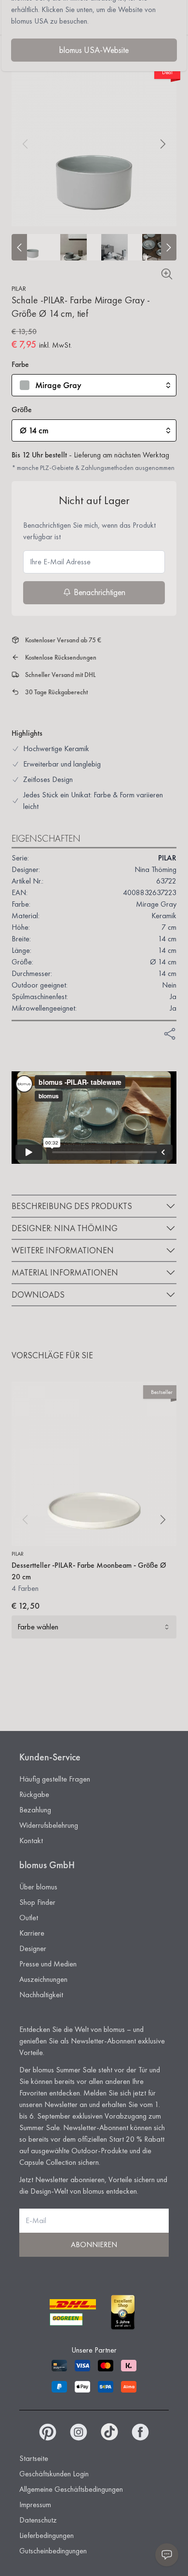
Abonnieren (94, 2244)
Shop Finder (37, 1902)
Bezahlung (35, 1810)
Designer (33, 1948)
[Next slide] (169, 247)
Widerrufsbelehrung (49, 1825)
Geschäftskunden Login (54, 2474)
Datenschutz (38, 2520)
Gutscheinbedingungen (53, 2551)
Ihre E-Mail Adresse (60, 562)
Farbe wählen (38, 1627)
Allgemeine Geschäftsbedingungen (71, 2489)
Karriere (32, 1933)
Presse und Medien (48, 1964)
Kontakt (31, 1841)
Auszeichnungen (43, 1979)
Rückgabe (34, 1794)
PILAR (19, 288)
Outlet (29, 1918)
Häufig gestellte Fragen (55, 1779)
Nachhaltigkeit (41, 1995)
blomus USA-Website (94, 50)
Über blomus (38, 1887)
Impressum (35, 2504)
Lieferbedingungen (47, 2535)
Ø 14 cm (34, 430)
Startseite (34, 2458)
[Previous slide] (19, 247)
